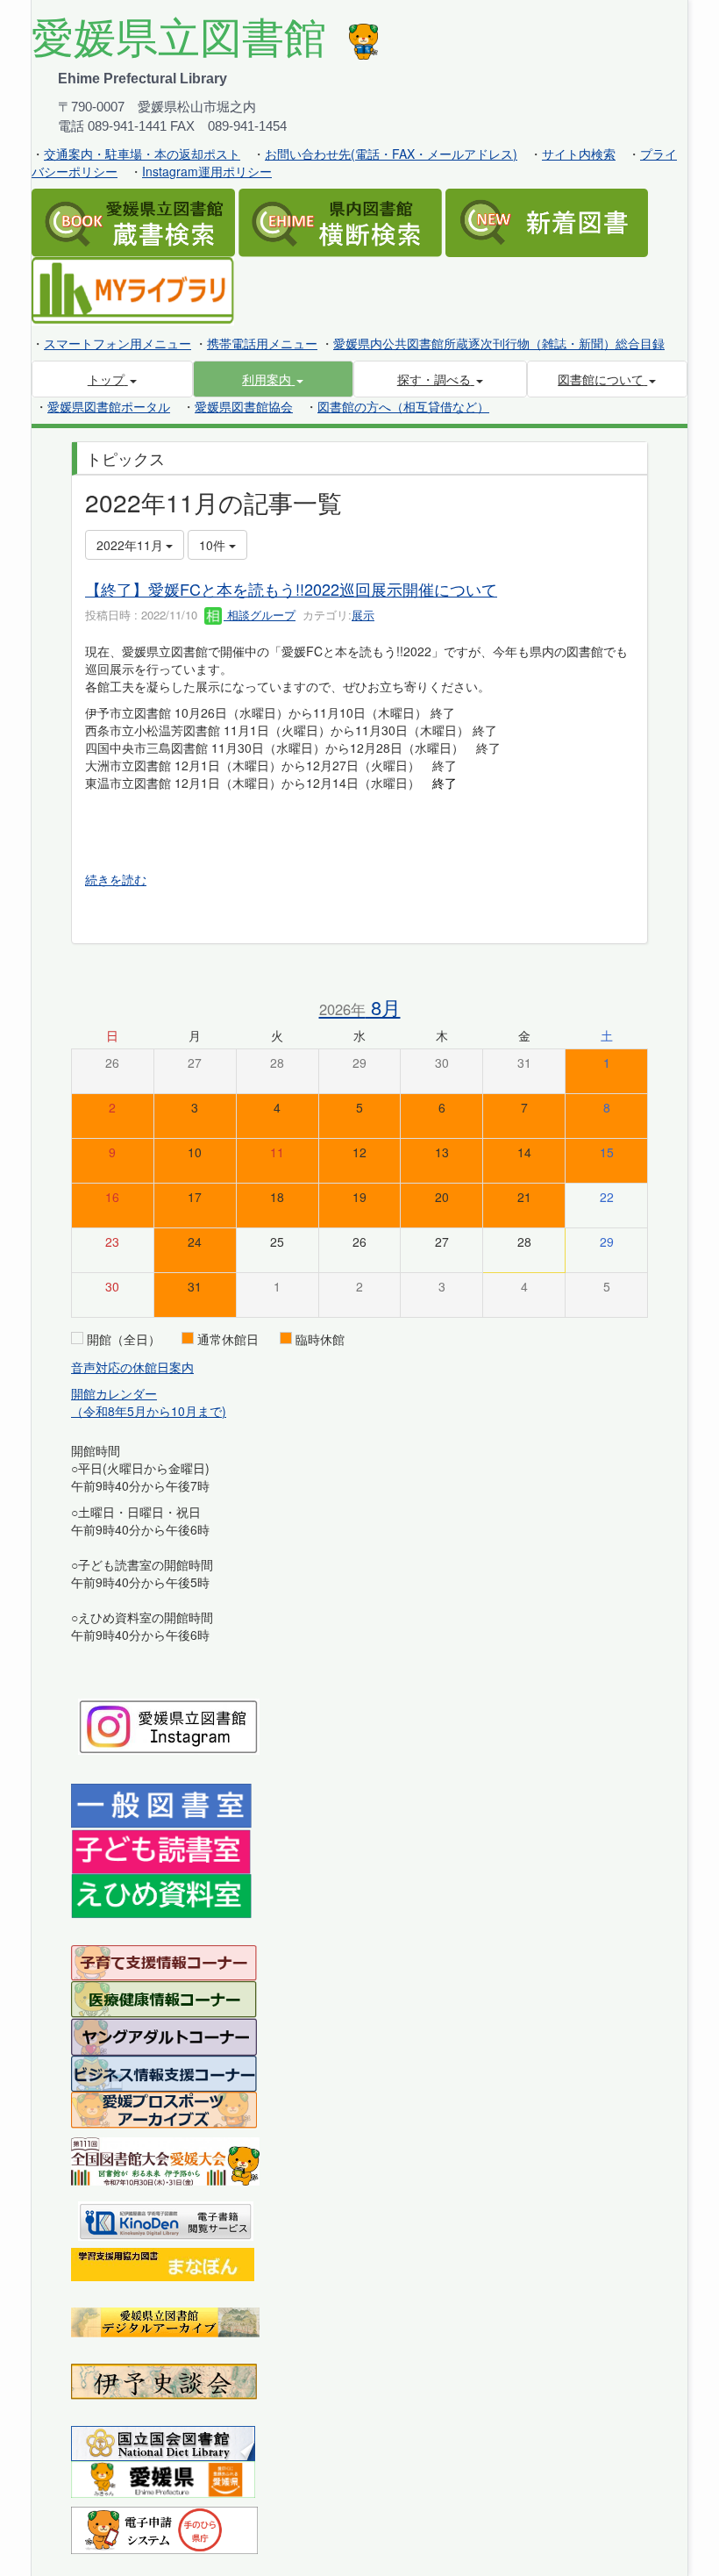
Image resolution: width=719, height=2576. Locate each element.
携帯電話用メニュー (262, 343)
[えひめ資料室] (161, 1894)
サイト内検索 (579, 154)
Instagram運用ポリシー (207, 171)
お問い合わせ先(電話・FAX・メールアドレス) (391, 154)
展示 (363, 615)
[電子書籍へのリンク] (166, 2220)
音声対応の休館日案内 (132, 1367)
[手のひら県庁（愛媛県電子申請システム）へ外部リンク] (164, 2529)
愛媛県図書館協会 (244, 406)
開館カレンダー (114, 1393)
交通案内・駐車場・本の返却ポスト (142, 154)
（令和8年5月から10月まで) (149, 1411)
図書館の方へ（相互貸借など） (403, 406)
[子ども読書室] (161, 1850)
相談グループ (260, 615)
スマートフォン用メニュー (117, 343)
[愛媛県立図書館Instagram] (169, 1725)
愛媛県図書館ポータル (109, 406)
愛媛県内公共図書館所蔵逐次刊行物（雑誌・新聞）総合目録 (499, 343)
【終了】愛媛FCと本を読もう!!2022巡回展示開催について (291, 589)
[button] (274, 379)
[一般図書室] (161, 1804)
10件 (214, 545)
